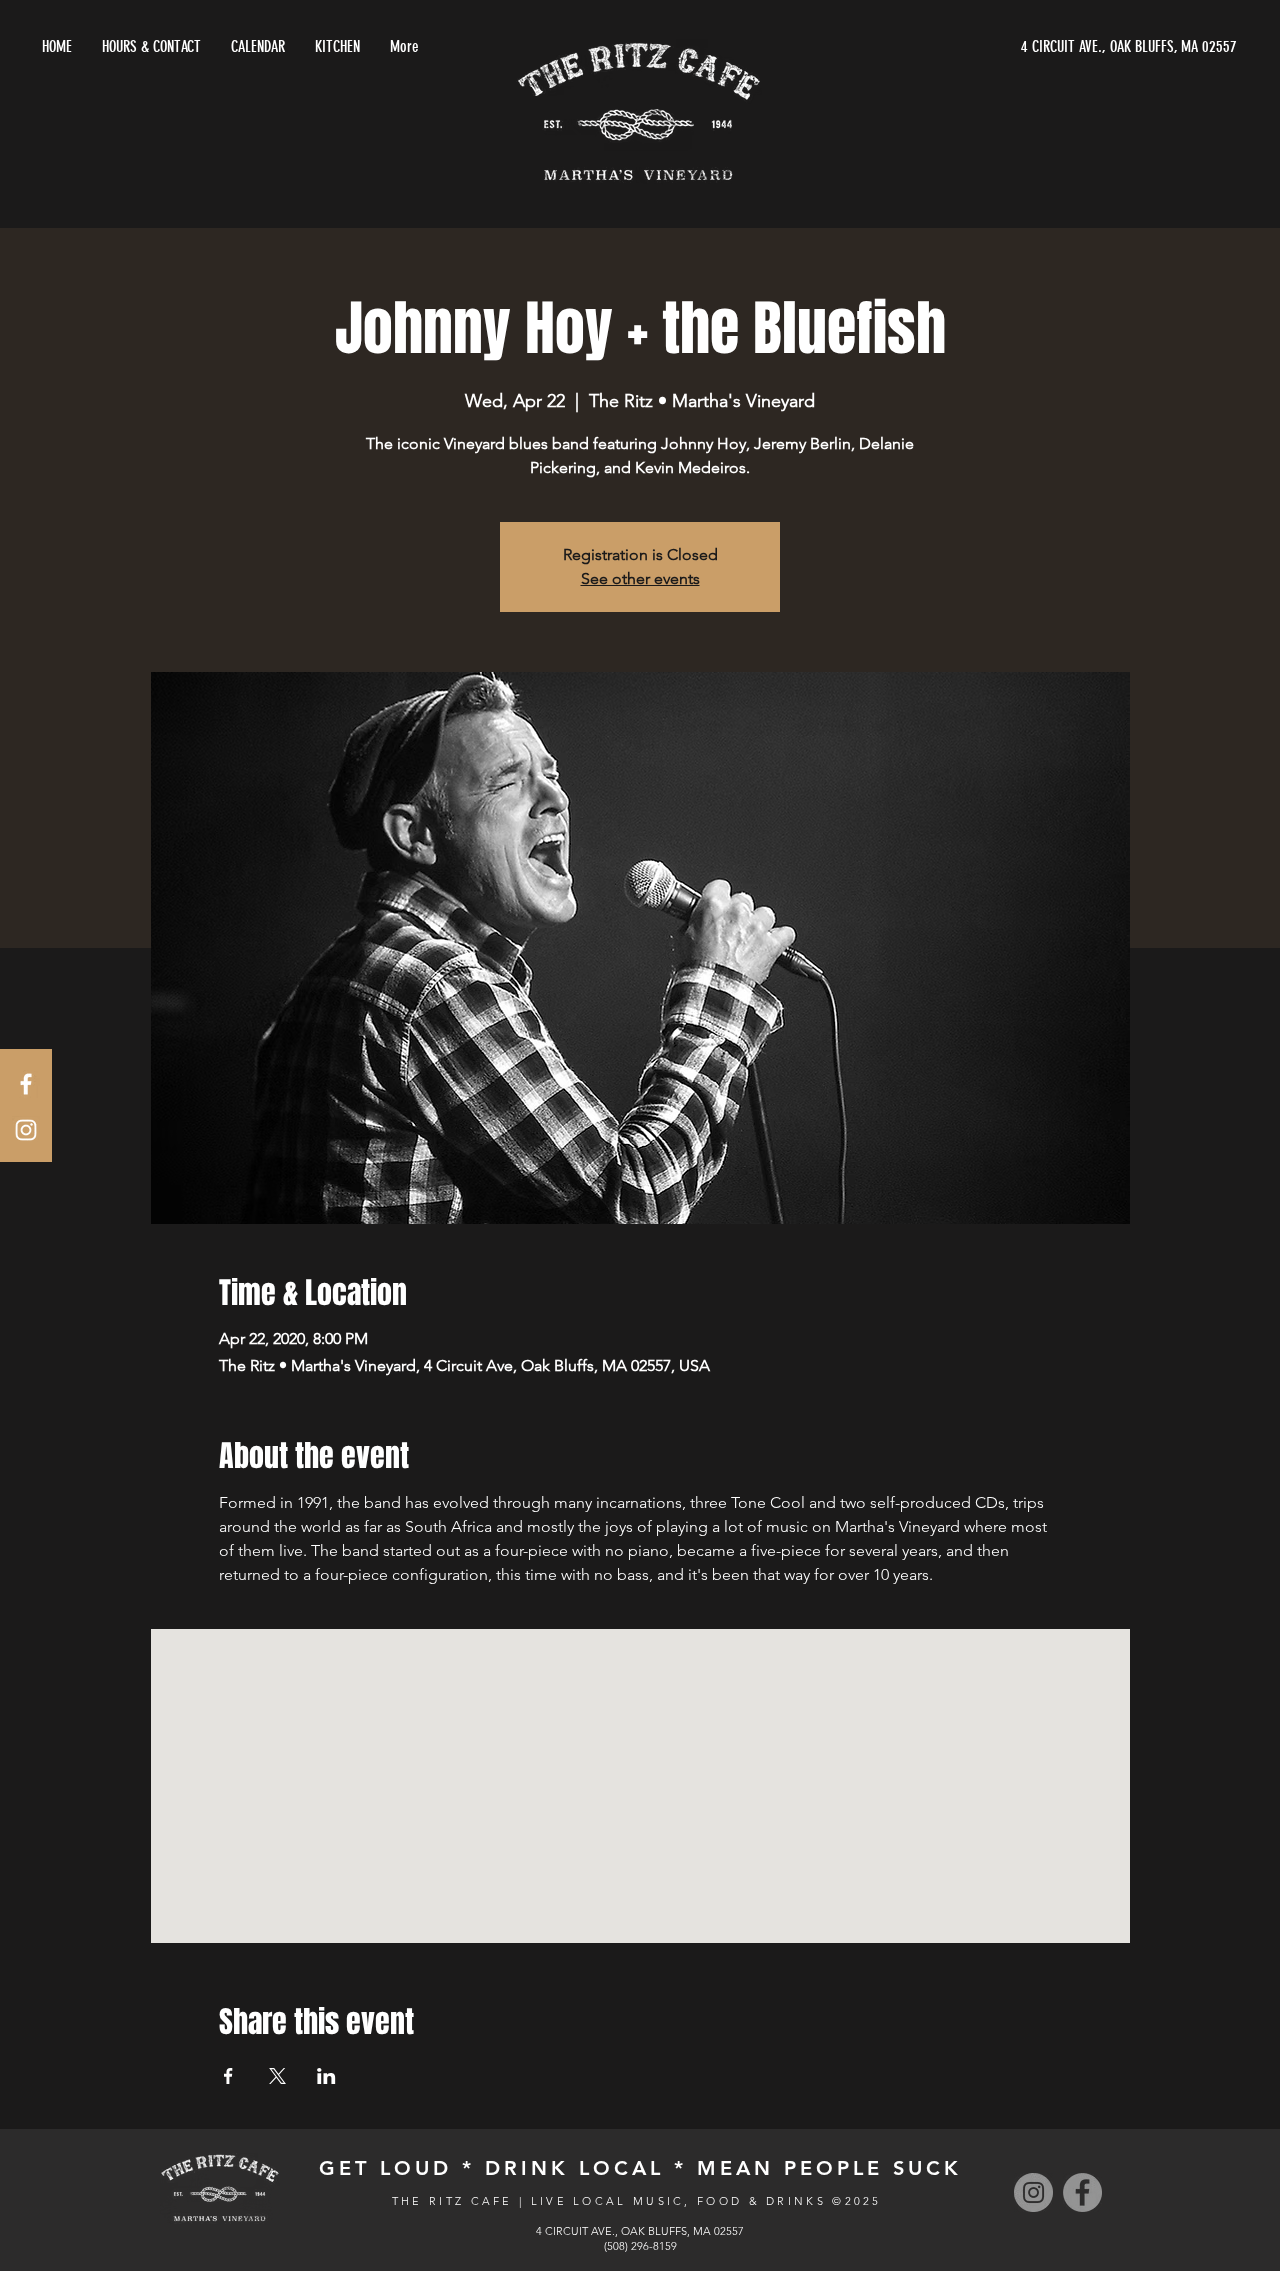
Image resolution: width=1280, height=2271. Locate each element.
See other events (640, 578)
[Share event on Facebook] (228, 2076)
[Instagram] (1033, 2192)
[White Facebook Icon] (26, 1084)
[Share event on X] (277, 2076)
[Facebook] (1082, 2192)
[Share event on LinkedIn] (326, 2076)
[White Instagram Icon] (26, 1130)
